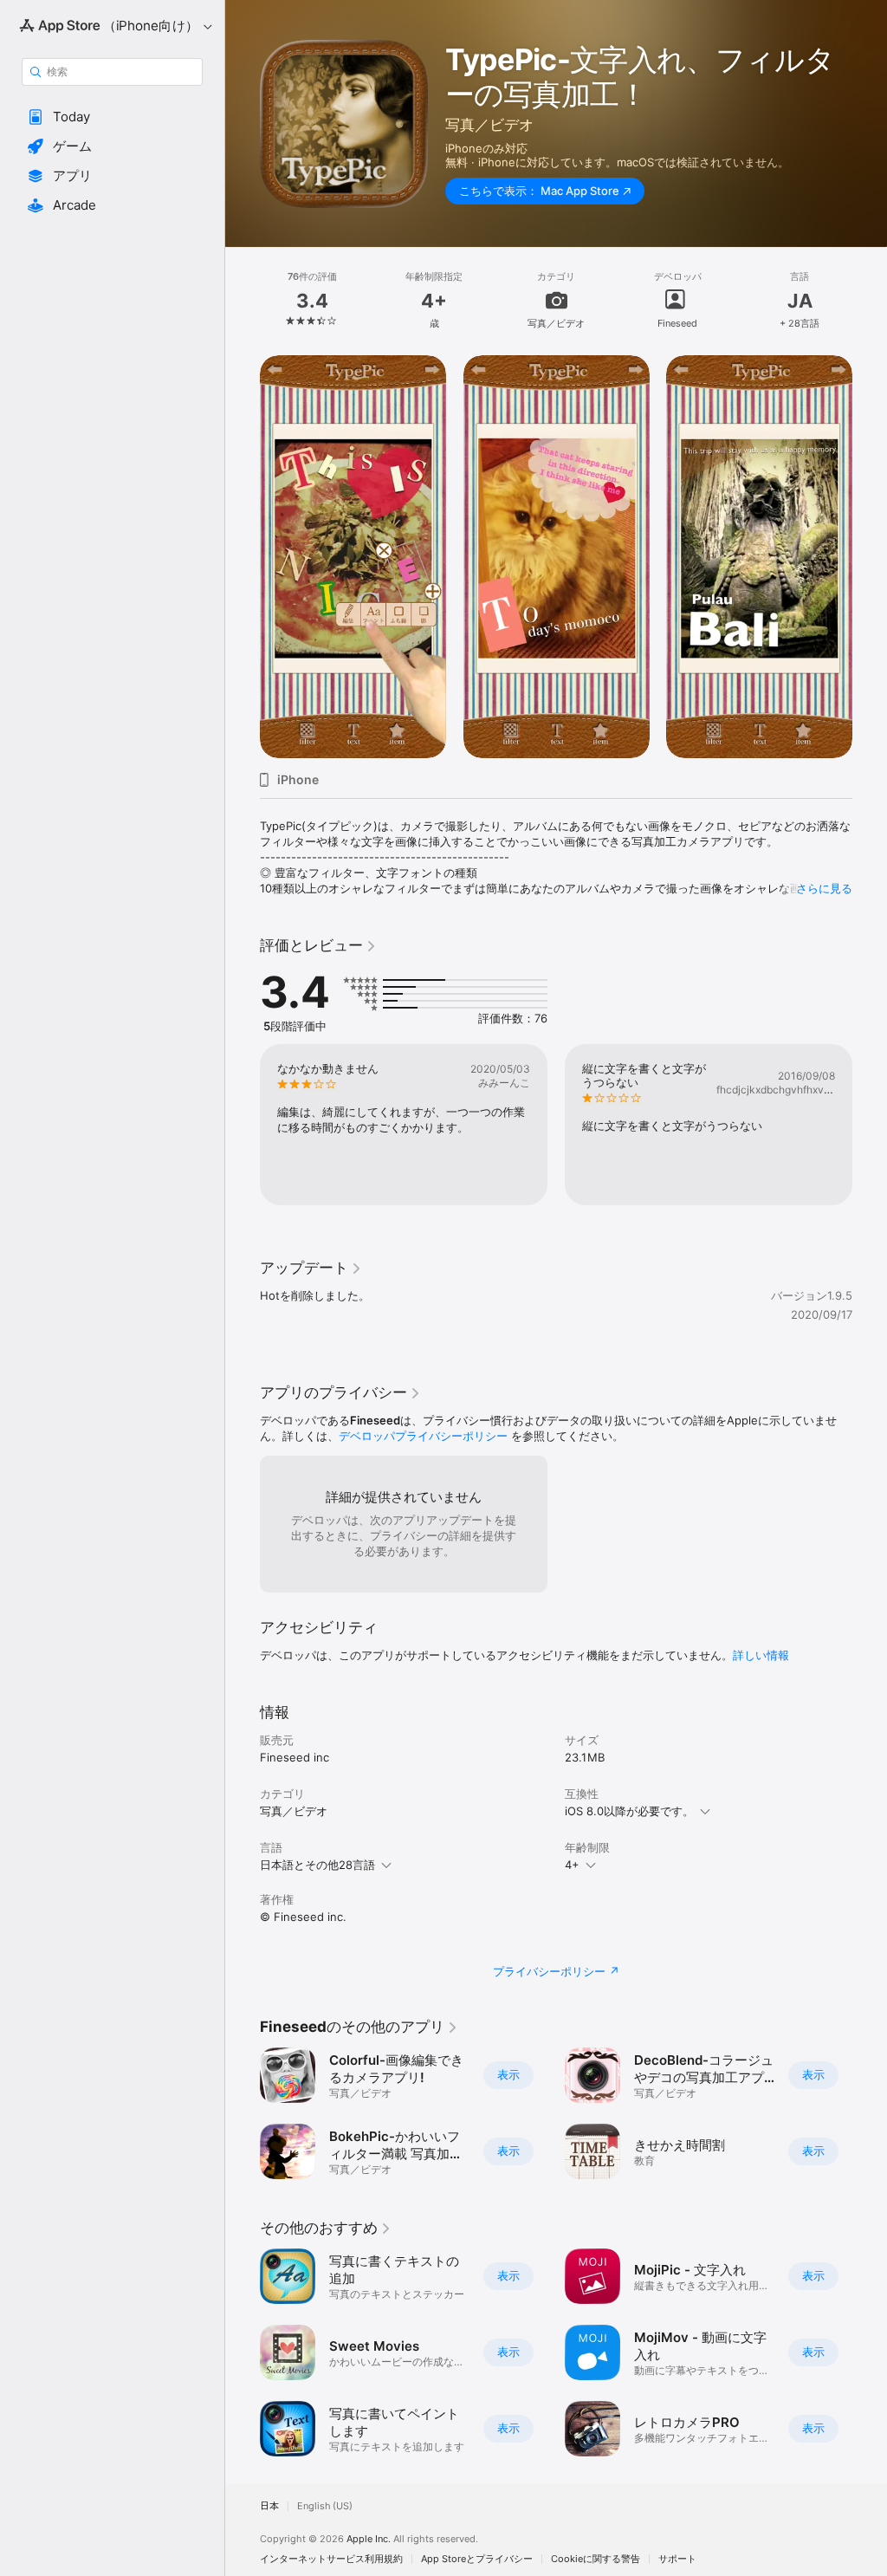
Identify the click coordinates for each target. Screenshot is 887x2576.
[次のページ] (870, 300)
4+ (572, 1865)
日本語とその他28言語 (317, 1865)
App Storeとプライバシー (477, 2559)
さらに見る (824, 888)
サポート (677, 2559)
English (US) (325, 2506)
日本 (269, 2506)
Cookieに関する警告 (596, 2559)
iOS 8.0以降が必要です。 (629, 1811)
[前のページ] (243, 300)
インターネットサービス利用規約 (331, 2559)
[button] (112, 117)
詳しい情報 (761, 1655)
